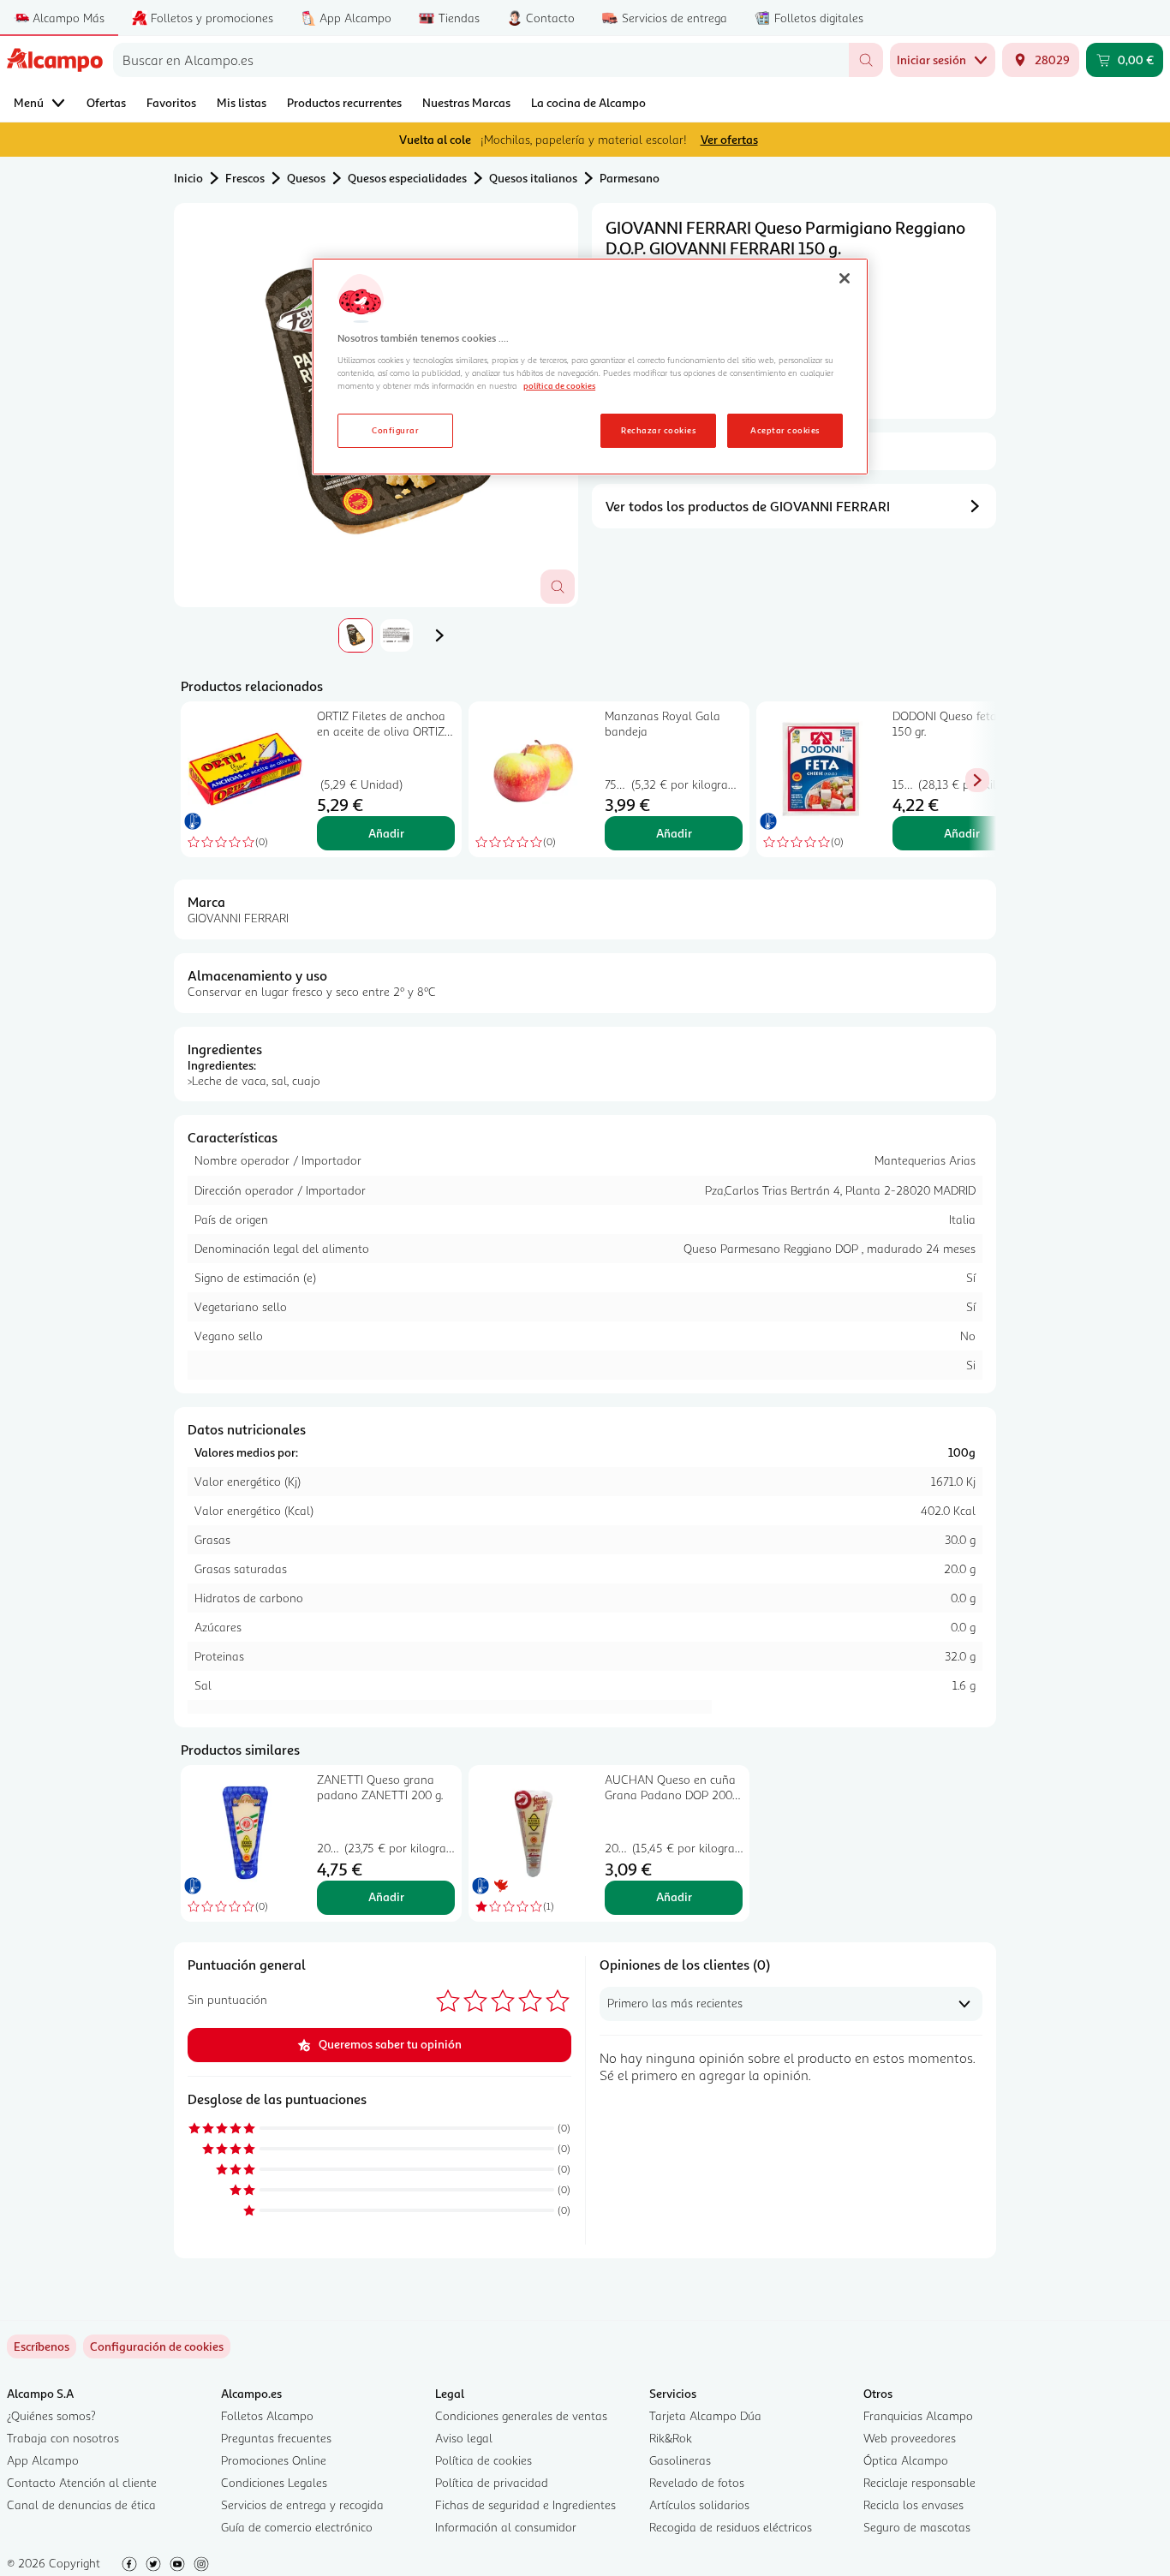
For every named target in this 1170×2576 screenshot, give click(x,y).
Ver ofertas (729, 139)
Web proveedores (910, 2438)
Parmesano (630, 178)
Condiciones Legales (274, 2482)
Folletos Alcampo (267, 2415)
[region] (590, 367)
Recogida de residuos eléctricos (731, 2527)
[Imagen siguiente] (439, 635)
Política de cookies (484, 2460)
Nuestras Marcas (466, 102)
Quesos (306, 178)
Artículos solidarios (699, 2504)
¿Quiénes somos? (51, 2415)
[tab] (355, 635)
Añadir (386, 833)
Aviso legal (464, 2438)
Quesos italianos (533, 178)
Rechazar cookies (658, 430)
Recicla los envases (913, 2504)
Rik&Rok (671, 2438)
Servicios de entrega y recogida (302, 2504)
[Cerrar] (845, 278)
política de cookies (559, 385)
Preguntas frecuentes (276, 2438)
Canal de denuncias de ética (81, 2504)
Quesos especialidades (407, 178)
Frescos (245, 178)
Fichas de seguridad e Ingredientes (525, 2504)
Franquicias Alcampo (918, 2415)
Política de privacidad (492, 2482)
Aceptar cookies (785, 430)
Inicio (188, 178)
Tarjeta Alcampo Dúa (705, 2415)
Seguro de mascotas (917, 2527)
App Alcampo (43, 2460)
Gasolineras (680, 2460)
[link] (157, 2346)
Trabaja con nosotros (63, 2438)
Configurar (395, 430)
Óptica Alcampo (906, 2460)
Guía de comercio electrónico (297, 2527)
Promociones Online (274, 2460)
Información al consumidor (506, 2527)
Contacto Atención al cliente (82, 2482)
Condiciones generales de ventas (521, 2415)
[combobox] (481, 60)
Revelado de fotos (697, 2482)
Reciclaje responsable (919, 2482)
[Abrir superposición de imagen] (558, 587)
